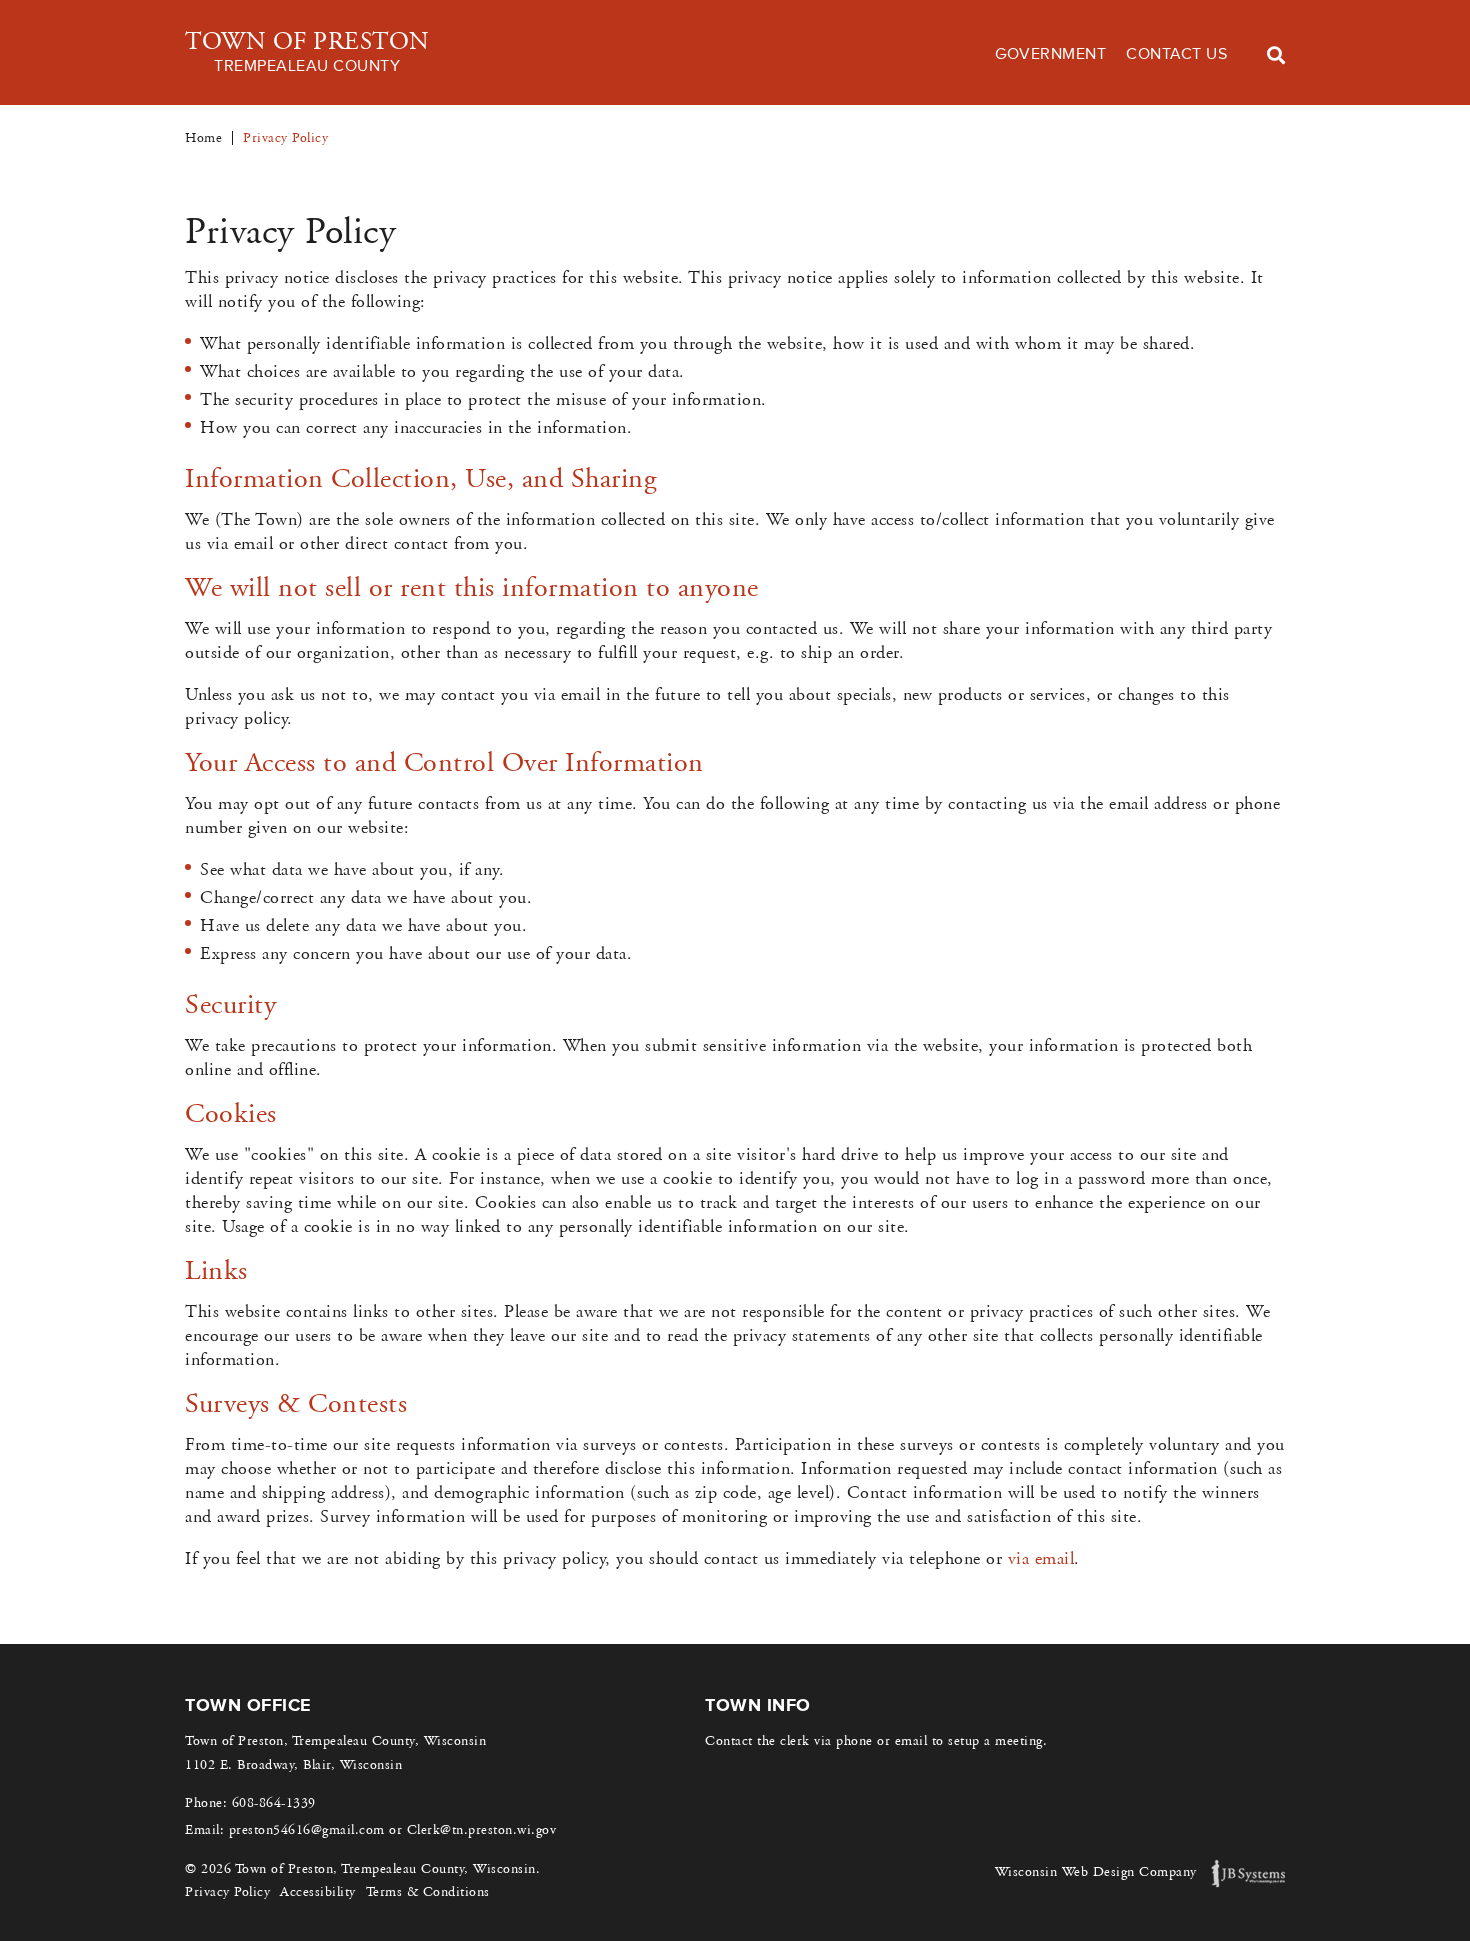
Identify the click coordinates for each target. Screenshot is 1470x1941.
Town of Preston (307, 51)
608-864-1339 (274, 1803)
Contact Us (1176, 54)
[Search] (1276, 55)
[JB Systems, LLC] (1248, 1873)
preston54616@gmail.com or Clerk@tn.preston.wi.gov (393, 1830)
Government (1050, 54)
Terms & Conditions (428, 1892)
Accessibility (318, 1892)
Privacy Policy (227, 1892)
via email (1041, 1559)
